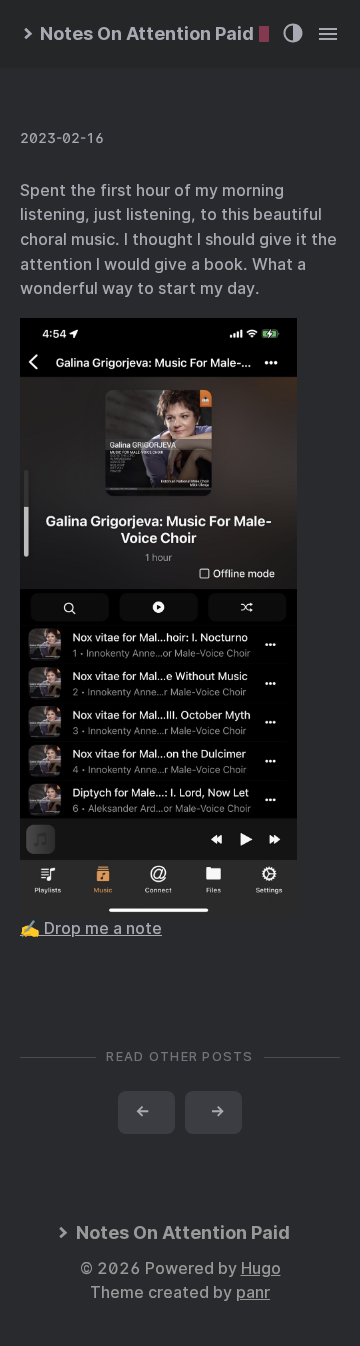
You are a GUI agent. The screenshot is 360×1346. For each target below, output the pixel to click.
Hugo (261, 1268)
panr (253, 1292)
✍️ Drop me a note (91, 928)
